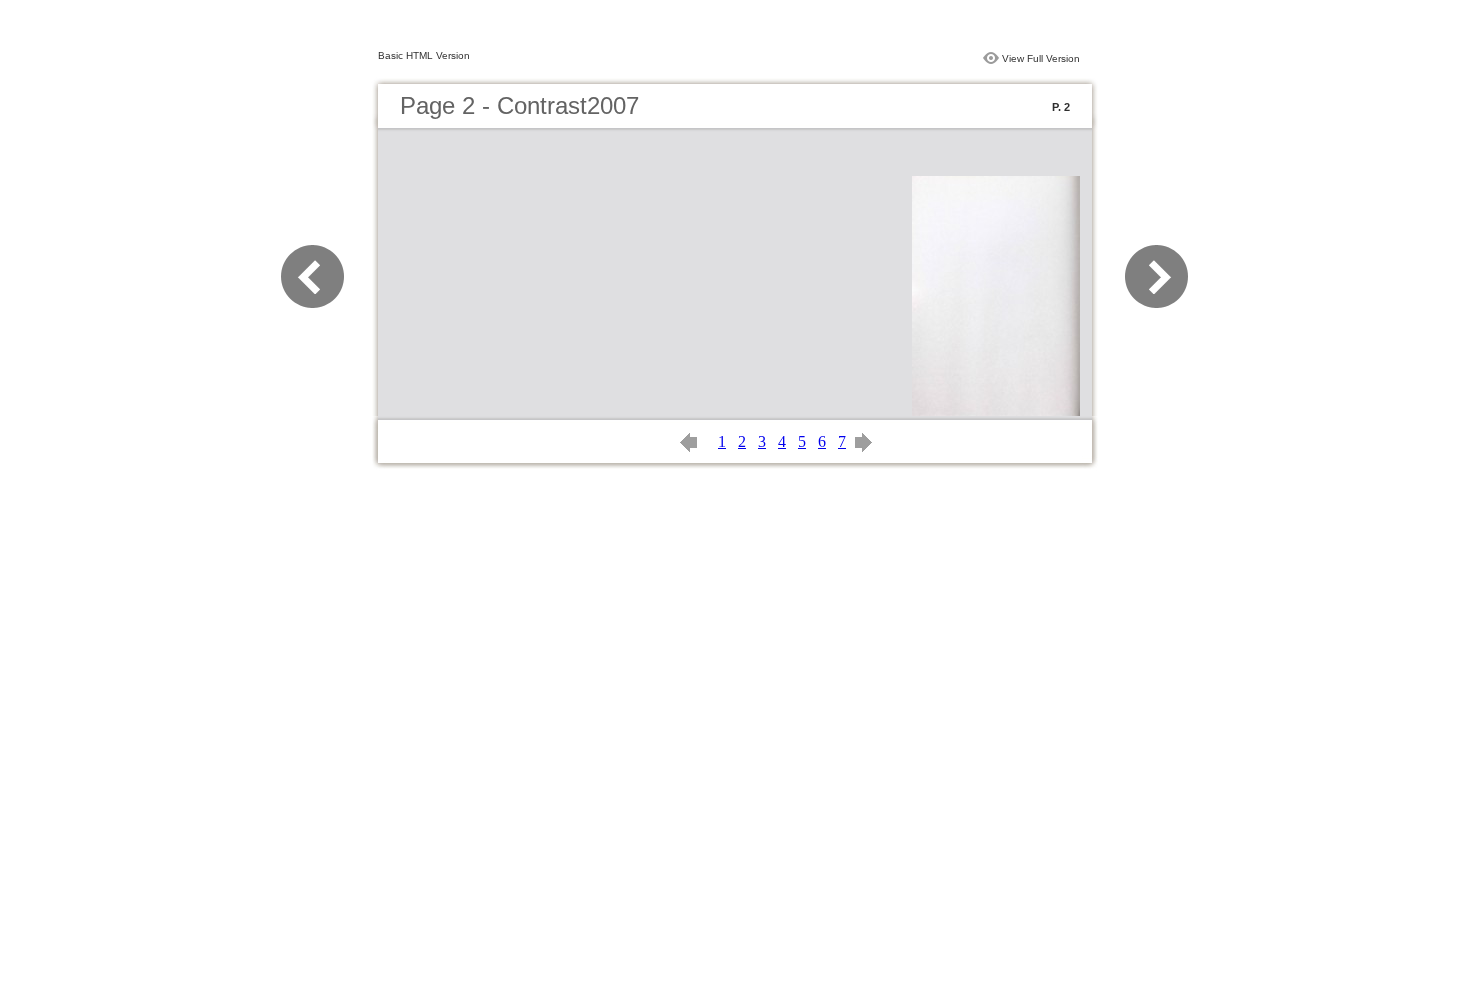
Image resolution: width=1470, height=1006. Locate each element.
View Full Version (1041, 58)
